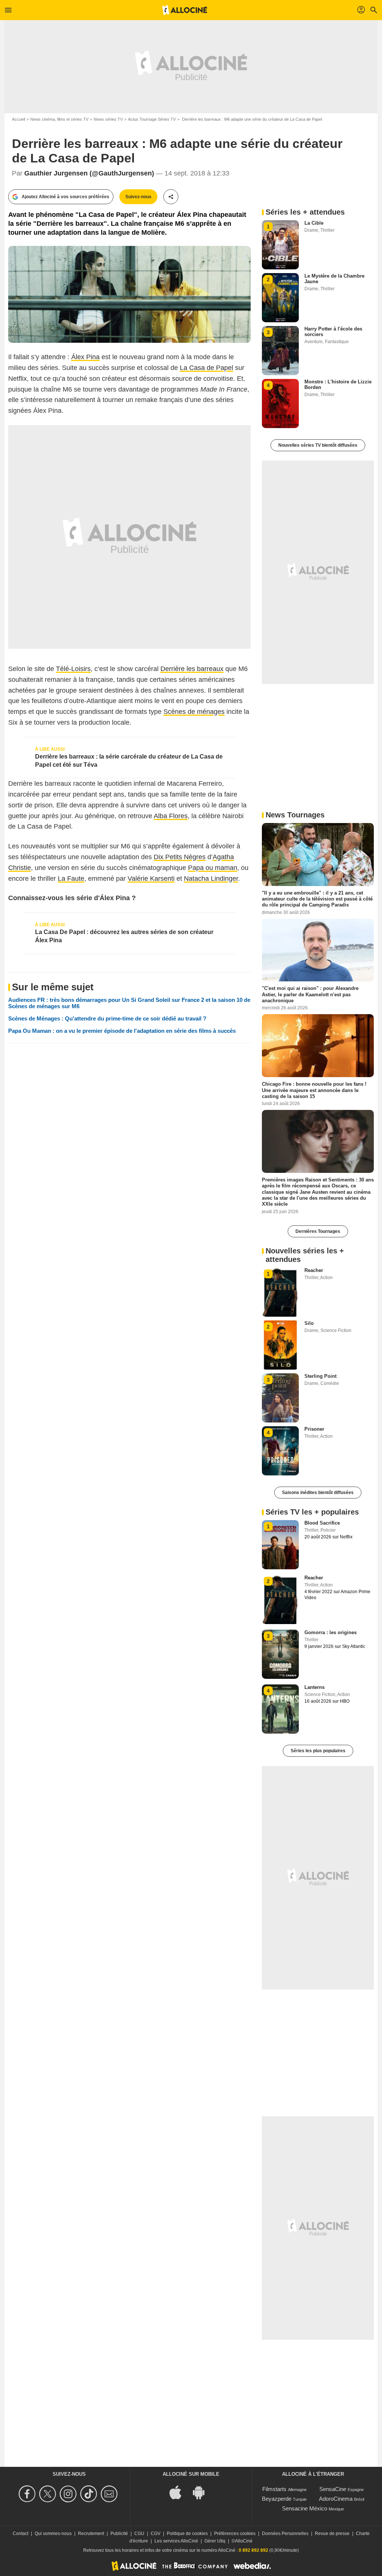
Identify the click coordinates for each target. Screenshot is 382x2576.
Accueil (18, 119)
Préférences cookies (235, 2534)
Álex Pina (85, 357)
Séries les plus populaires (318, 1751)
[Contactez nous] (110, 2494)
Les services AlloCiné (176, 2541)
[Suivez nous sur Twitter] (49, 2494)
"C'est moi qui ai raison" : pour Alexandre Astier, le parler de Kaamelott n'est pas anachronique (310, 994)
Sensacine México (305, 2508)
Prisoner (314, 1429)
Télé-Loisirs (73, 669)
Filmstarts (274, 2489)
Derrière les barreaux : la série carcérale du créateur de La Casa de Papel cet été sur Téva (129, 761)
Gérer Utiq (215, 2541)
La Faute (71, 879)
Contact (21, 2534)
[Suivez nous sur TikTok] (90, 2494)
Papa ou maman (213, 868)
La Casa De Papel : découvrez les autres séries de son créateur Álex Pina (124, 936)
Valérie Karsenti (151, 879)
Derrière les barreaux (192, 669)
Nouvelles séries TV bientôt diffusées (318, 445)
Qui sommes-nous (53, 2534)
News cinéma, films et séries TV (59, 119)
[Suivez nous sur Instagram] (69, 2494)
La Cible (314, 223)
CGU (139, 2534)
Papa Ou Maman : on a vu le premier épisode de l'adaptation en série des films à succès (122, 1031)
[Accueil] (185, 10)
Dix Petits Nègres (180, 857)
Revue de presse (332, 2534)
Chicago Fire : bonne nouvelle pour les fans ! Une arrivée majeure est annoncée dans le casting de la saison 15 (314, 1090)
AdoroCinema (336, 2499)
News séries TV (108, 119)
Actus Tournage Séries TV (152, 119)
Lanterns (314, 1687)
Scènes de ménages (194, 712)
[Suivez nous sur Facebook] (28, 2494)
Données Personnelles (285, 2534)
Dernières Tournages (318, 1231)
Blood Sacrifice (322, 1523)
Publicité (119, 2534)
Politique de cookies (187, 2534)
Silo (309, 1323)
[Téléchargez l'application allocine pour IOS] (179, 2492)
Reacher (314, 1270)
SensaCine (333, 2489)
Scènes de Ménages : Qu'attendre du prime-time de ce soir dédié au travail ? (107, 1018)
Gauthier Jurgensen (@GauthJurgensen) (89, 173)
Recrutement (91, 2534)
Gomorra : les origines (331, 1632)
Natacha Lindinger (211, 879)
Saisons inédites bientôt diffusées (318, 1493)
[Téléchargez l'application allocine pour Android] (203, 2492)
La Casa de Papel (206, 368)
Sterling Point (320, 1376)
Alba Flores (171, 816)
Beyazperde (277, 2499)
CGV (156, 2534)
